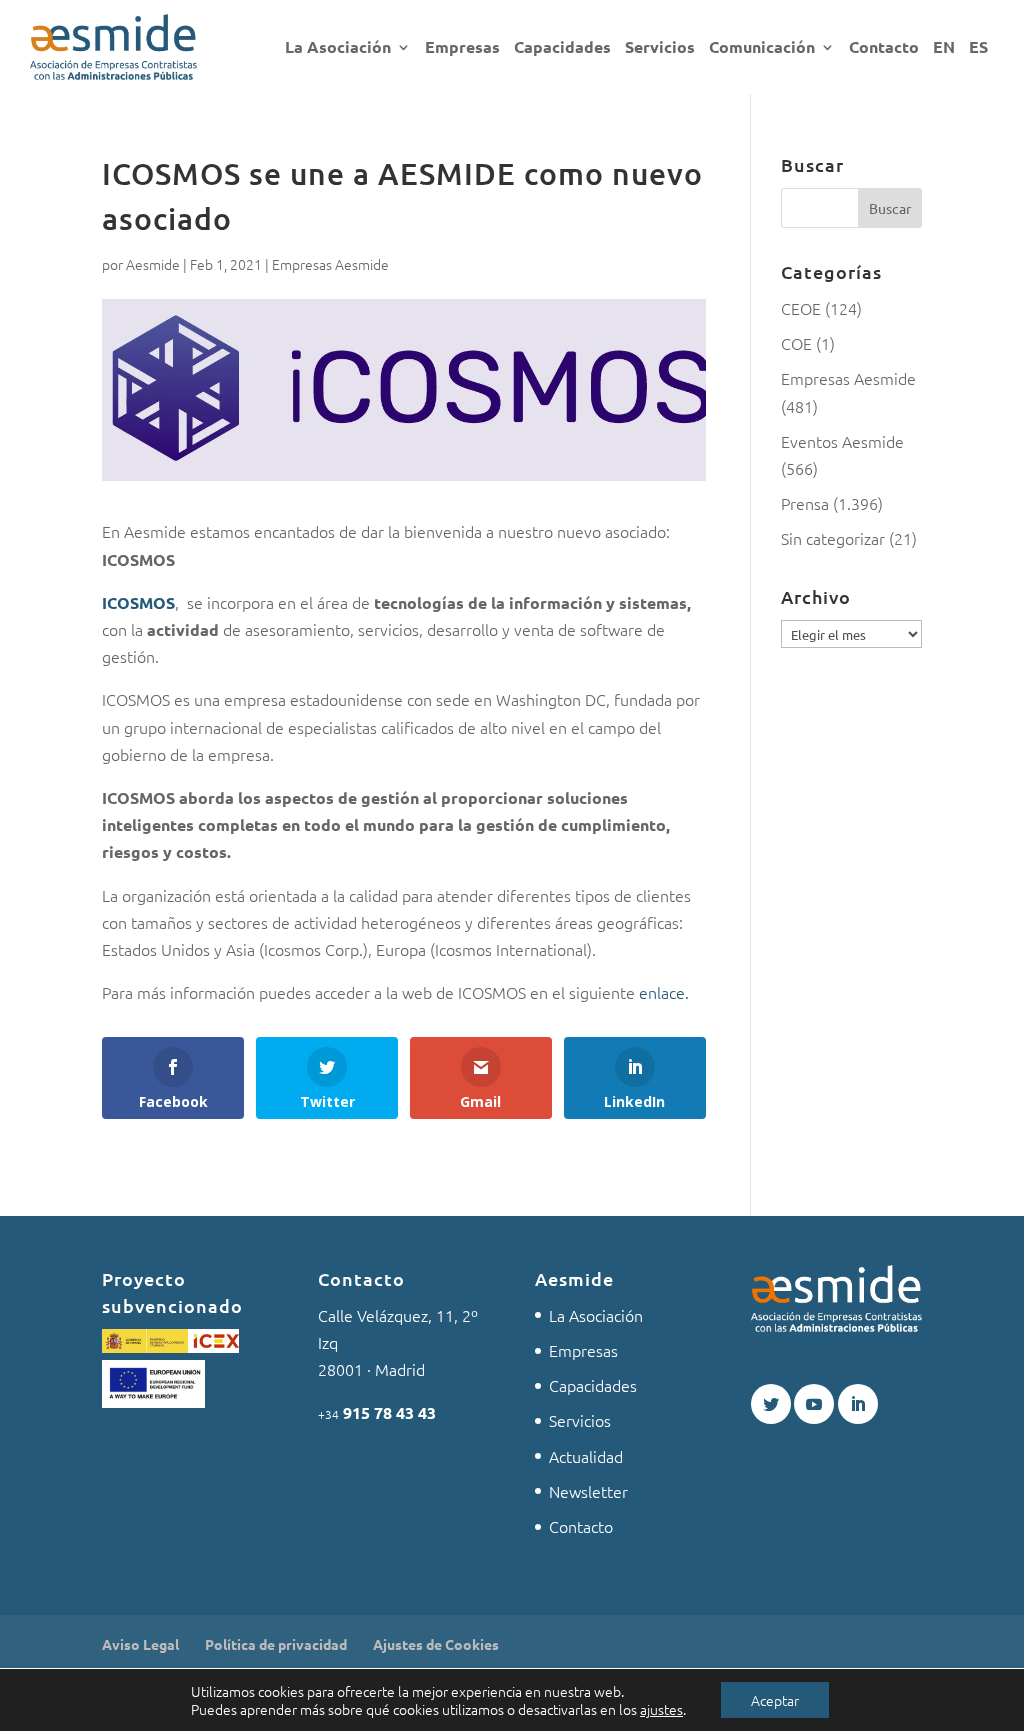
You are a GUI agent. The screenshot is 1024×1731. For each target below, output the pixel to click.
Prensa (805, 503)
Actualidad (586, 1456)
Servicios (660, 48)
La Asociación (338, 48)
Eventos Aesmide (842, 441)
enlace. (664, 992)
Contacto (884, 48)
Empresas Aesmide (330, 264)
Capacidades (562, 48)
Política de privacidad (276, 1644)
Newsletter (588, 1491)
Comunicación (762, 48)
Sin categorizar (833, 538)
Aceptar (775, 1700)
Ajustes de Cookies (436, 1644)
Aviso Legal (140, 1644)
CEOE (801, 308)
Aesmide (153, 264)
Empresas (462, 48)
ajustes (661, 1709)
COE (796, 343)
